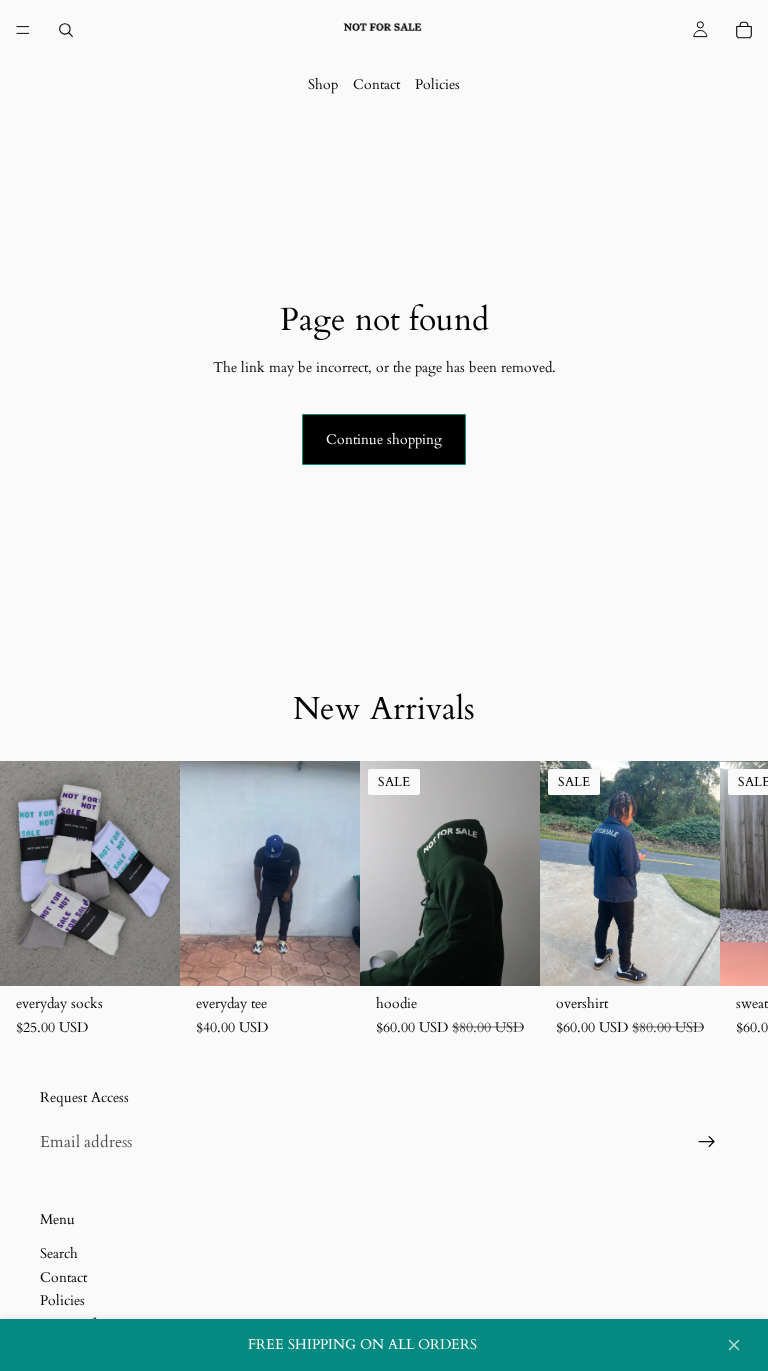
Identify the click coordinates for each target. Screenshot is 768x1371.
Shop (323, 84)
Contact (376, 84)
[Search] (66, 30)
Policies (437, 84)
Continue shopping (384, 439)
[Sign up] (707, 1142)
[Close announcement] (734, 1345)
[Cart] (744, 30)
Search (59, 1253)
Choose (166, 954)
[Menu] (23, 30)
